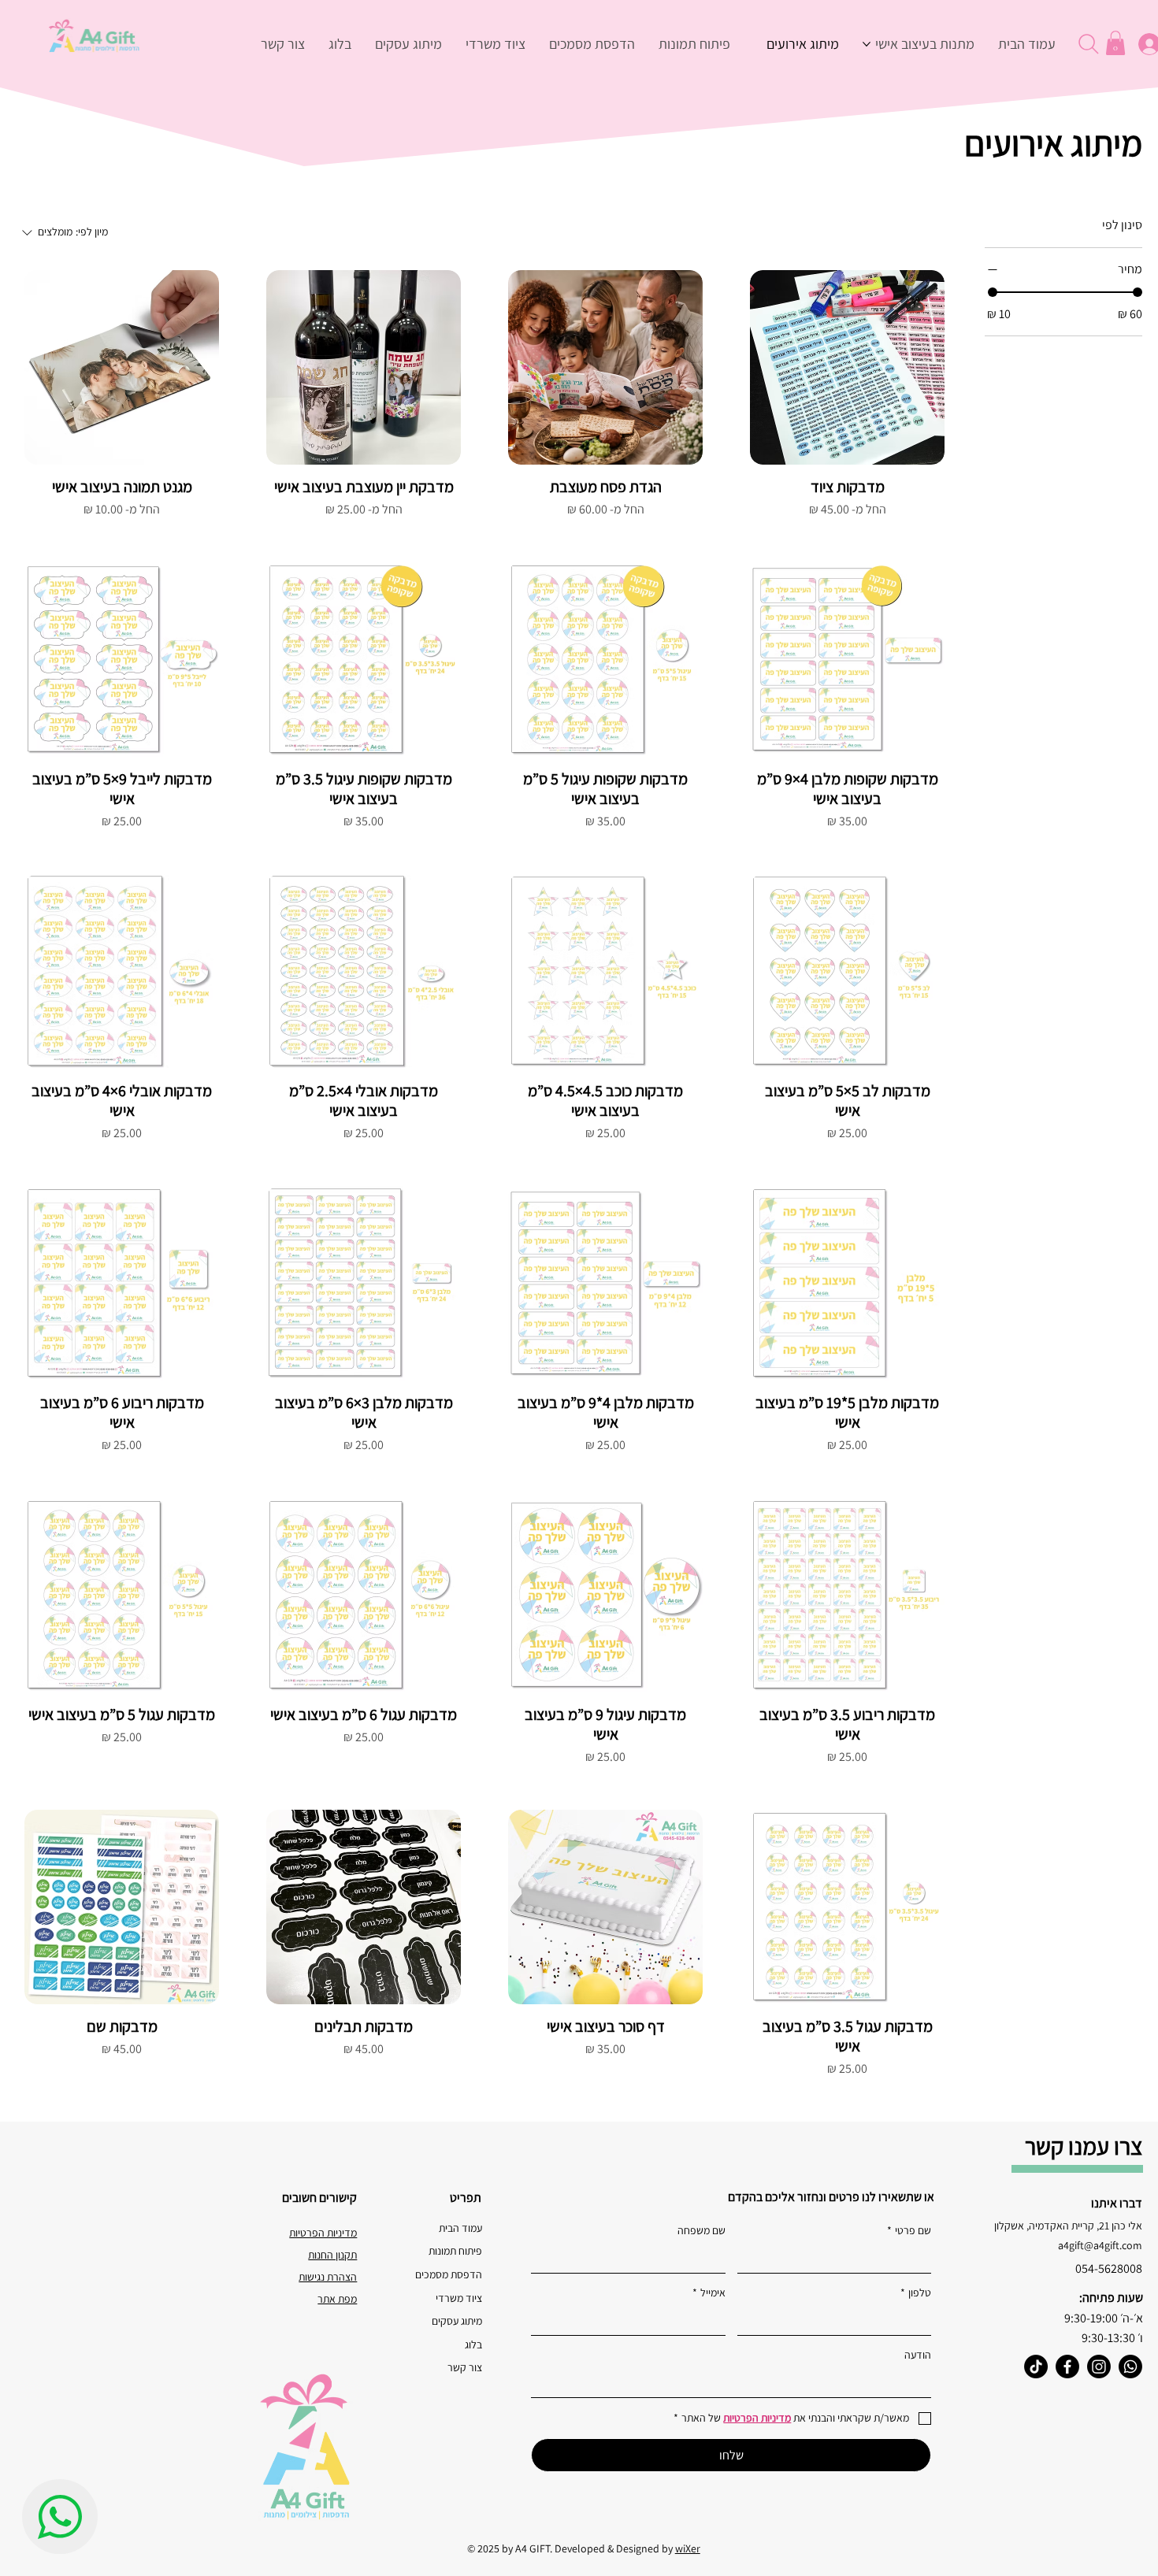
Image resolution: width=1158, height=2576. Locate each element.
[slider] (993, 292)
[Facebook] (1067, 2367)
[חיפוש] (1088, 44)
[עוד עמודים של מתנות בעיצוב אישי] (867, 44)
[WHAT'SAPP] (60, 2517)
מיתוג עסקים (457, 2321)
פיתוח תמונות (455, 2251)
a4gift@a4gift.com (1100, 2245)
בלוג (473, 2344)
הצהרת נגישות (328, 2277)
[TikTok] (1036, 2367)
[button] (1115, 43)
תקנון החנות (332, 2255)
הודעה (918, 2355)
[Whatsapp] (1130, 2367)
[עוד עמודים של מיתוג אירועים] (758, 44)
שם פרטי (909, 2230)
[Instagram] (1099, 2367)
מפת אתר (337, 2299)
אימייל (709, 2292)
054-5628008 (1109, 2268)
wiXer (688, 2548)
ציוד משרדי (458, 2298)
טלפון (916, 2292)
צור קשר (464, 2367)
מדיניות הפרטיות (323, 2233)
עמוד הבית (460, 2228)
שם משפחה (701, 2230)
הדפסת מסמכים (448, 2274)
